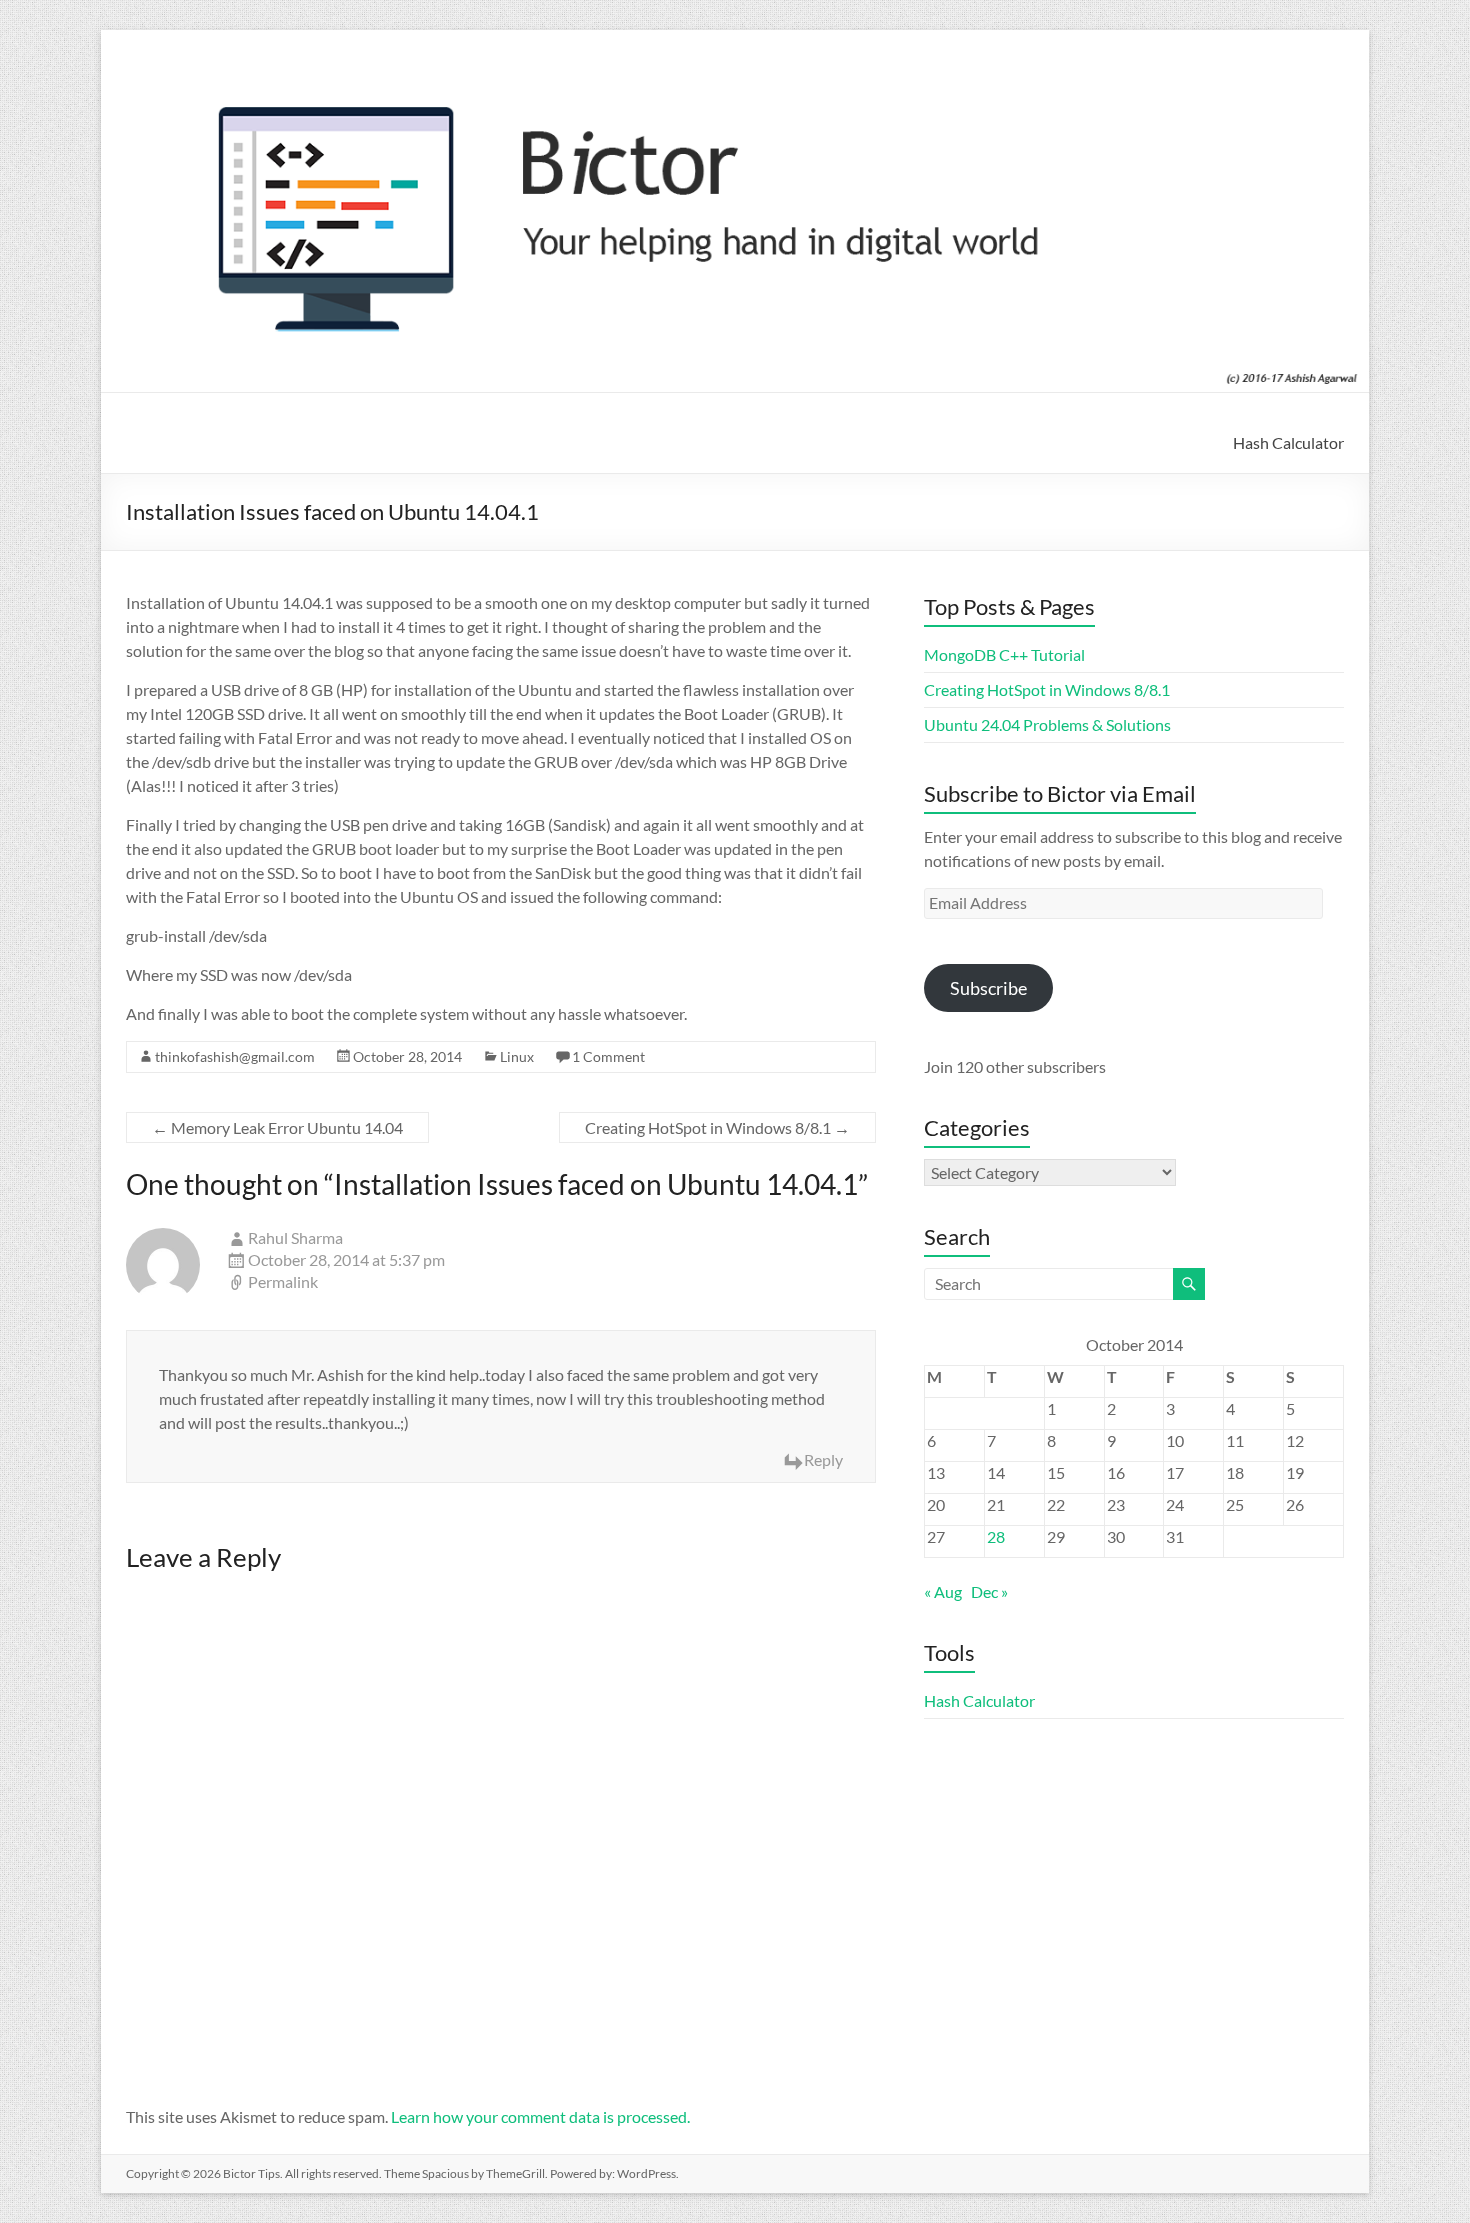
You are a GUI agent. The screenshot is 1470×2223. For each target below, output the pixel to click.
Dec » (989, 1591)
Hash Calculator (1288, 442)
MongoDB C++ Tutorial (1004, 654)
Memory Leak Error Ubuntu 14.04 (277, 1127)
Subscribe (988, 988)
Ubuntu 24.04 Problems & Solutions (1047, 724)
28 (996, 1536)
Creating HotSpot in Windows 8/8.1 (717, 1127)
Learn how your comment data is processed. (540, 2116)
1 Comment (608, 1056)
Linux (517, 1056)
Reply (823, 1459)
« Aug (943, 1591)
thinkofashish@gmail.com (235, 1056)
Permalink (283, 1281)
